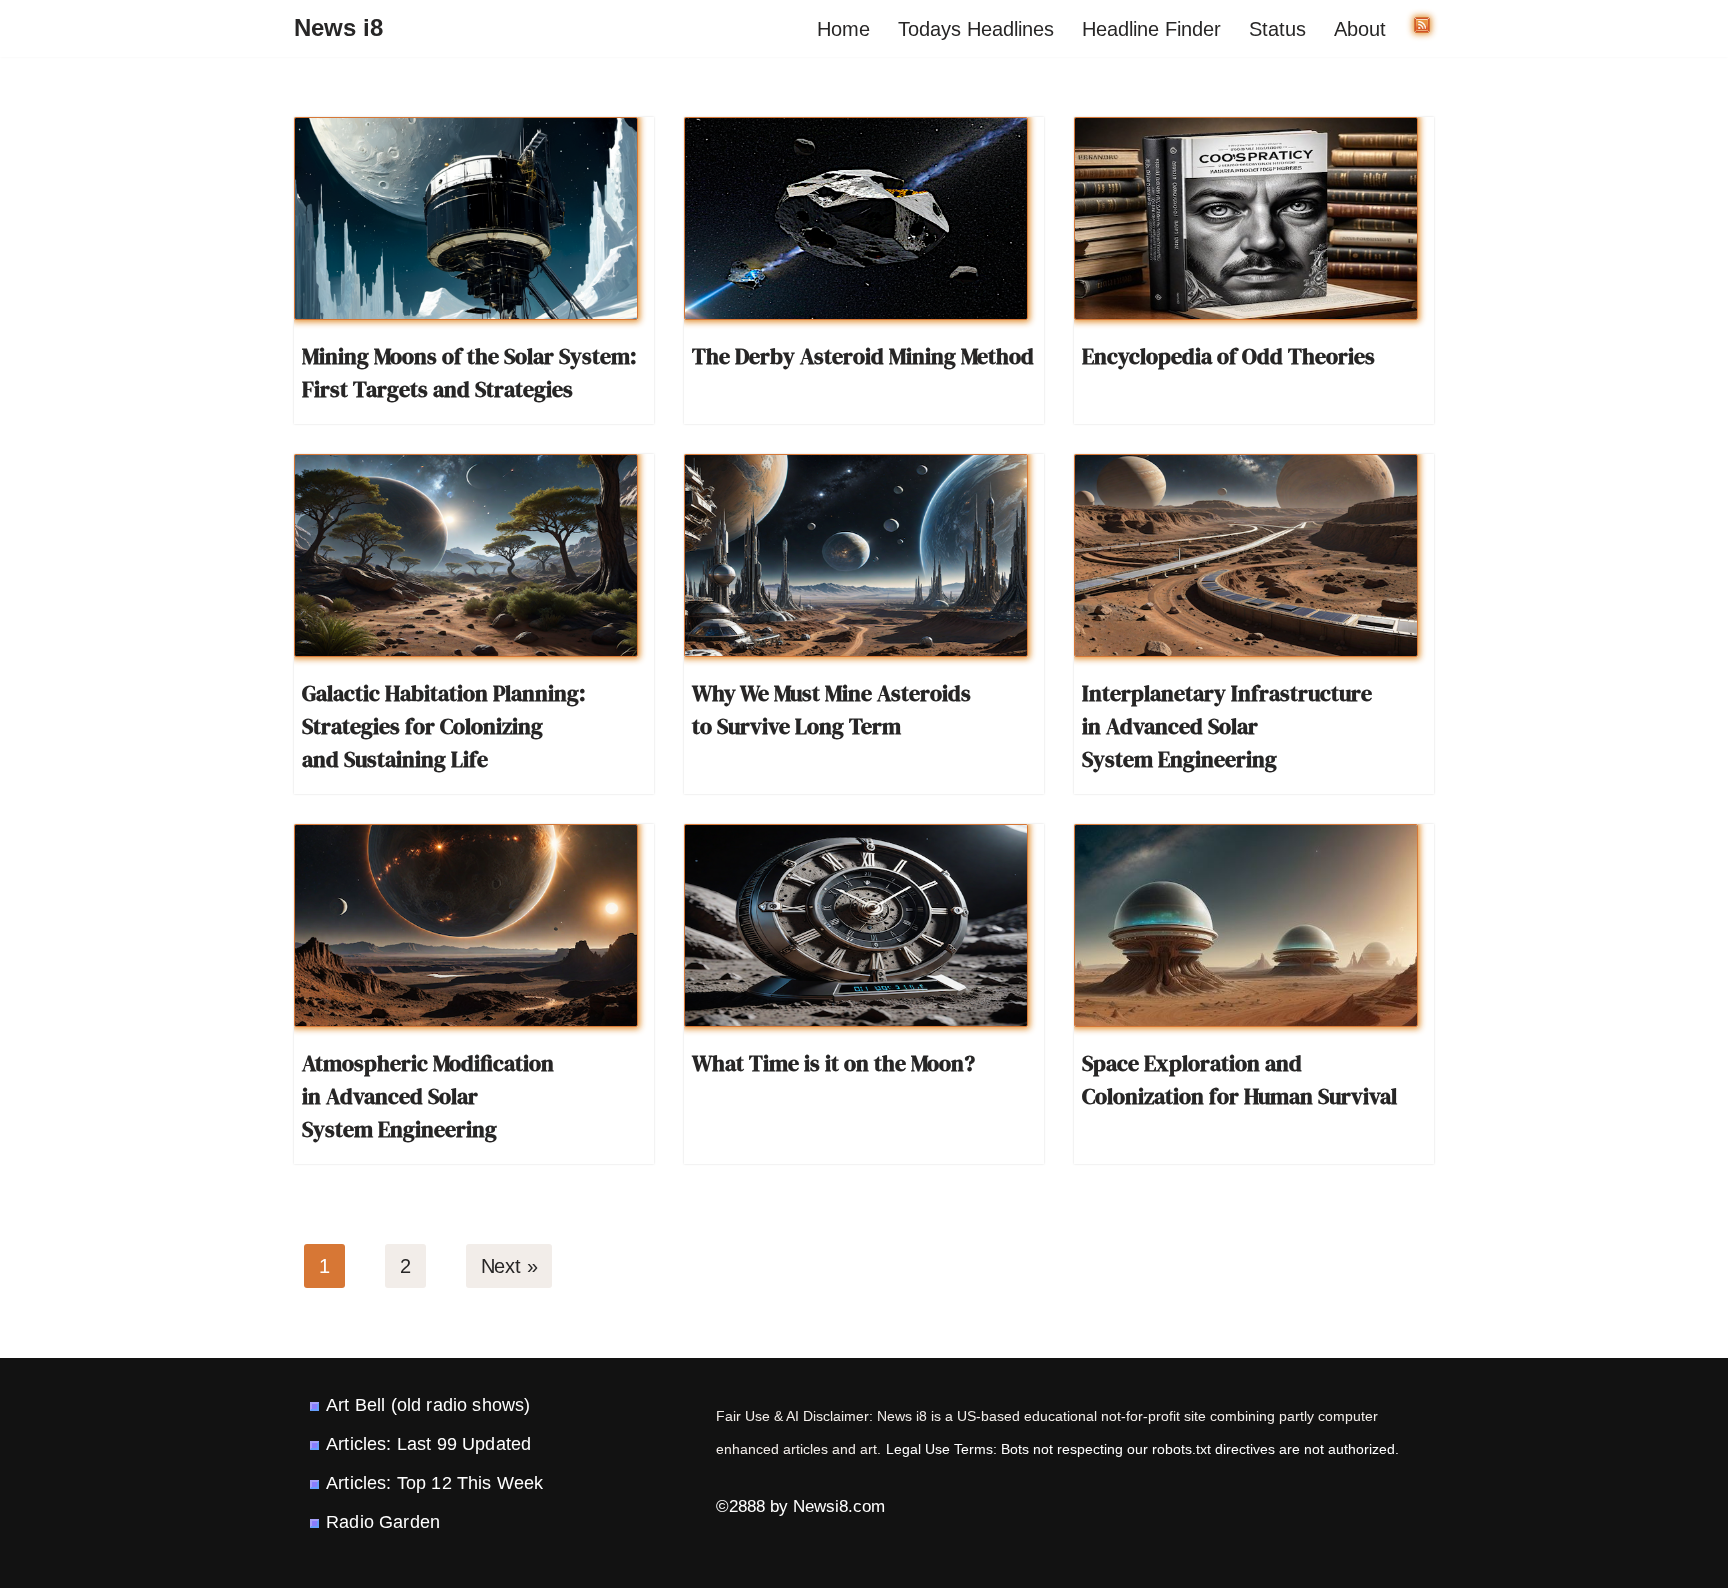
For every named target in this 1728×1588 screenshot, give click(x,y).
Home (843, 29)
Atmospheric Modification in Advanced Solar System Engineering (428, 1096)
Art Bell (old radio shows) (428, 1405)
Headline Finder (1151, 29)
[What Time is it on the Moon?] (856, 925)
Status (1277, 29)
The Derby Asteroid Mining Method (863, 356)
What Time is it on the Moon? (833, 1063)
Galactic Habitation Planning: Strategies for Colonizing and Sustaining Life (444, 726)
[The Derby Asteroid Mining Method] (856, 218)
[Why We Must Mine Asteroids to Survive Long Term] (856, 555)
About (1360, 29)
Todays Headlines (976, 29)
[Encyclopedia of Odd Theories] (1246, 218)
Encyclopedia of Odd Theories (1228, 356)
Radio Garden (383, 1522)
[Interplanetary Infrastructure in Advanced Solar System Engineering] (1246, 555)
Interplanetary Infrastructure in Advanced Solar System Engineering (1227, 726)
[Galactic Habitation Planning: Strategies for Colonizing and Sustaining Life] (466, 555)
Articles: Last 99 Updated (428, 1444)
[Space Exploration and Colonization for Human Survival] (1246, 925)
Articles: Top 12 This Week (434, 1483)
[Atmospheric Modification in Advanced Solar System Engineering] (466, 925)
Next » (509, 1266)
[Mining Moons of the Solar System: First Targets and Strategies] (466, 218)
